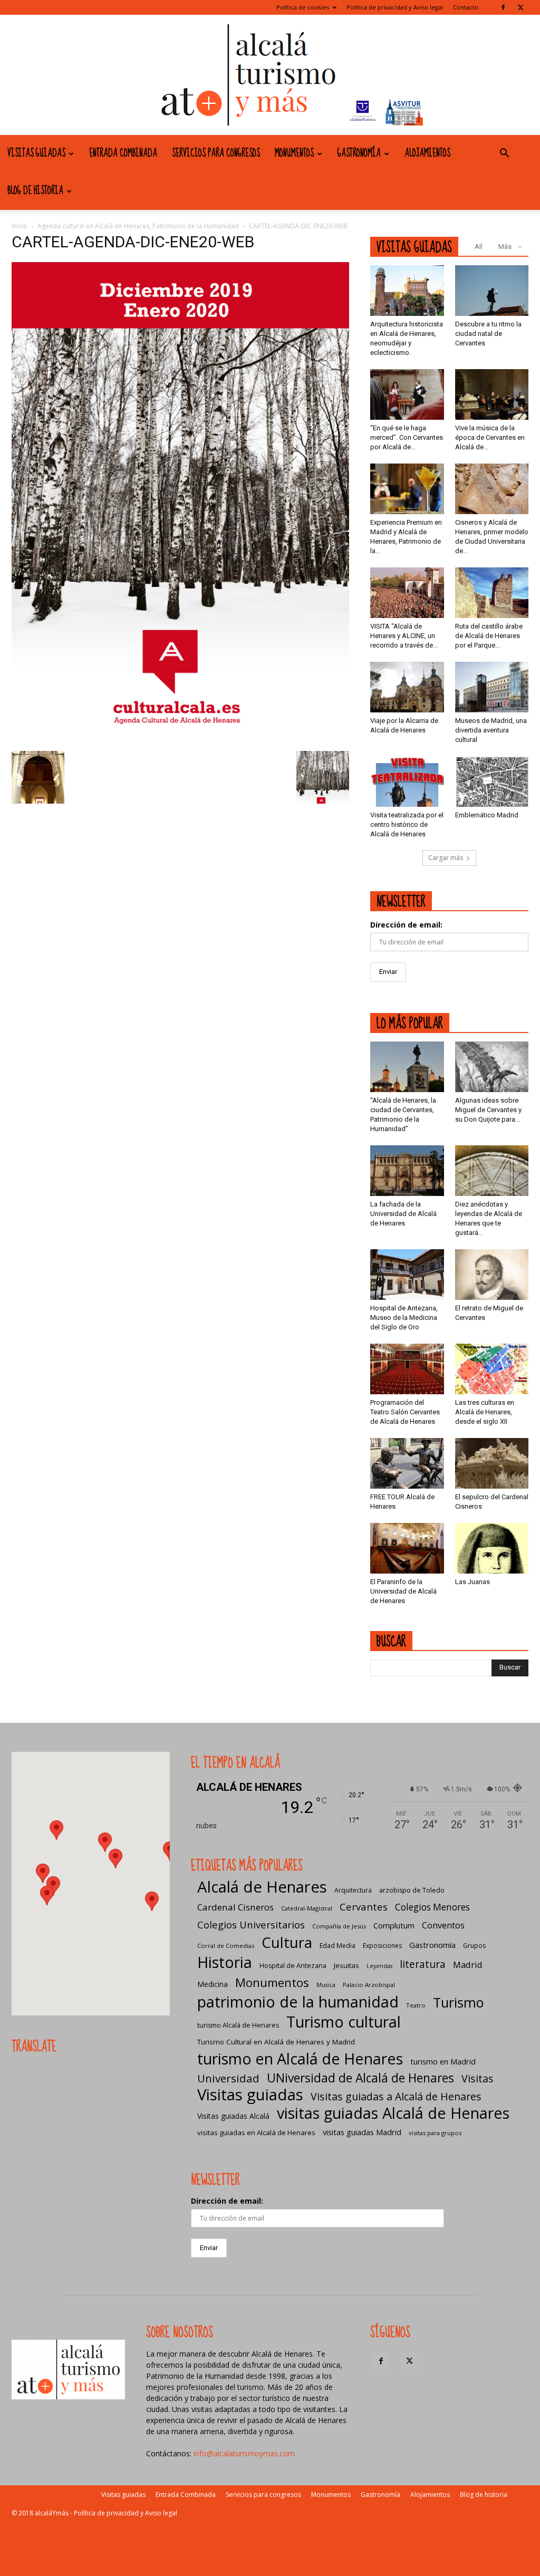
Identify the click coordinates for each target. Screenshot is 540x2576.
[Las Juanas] (492, 1548)
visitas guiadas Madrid (362, 2132)
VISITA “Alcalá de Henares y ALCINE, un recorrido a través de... (404, 636)
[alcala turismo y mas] (270, 75)
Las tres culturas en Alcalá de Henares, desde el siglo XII (485, 1412)
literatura (423, 1965)
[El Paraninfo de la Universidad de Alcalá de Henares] (407, 1548)
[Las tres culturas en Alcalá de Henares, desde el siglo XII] (492, 1369)
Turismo (458, 2003)
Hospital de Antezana (293, 1966)
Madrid (468, 1965)
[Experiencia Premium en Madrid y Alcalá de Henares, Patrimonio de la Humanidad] (407, 489)
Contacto (466, 7)
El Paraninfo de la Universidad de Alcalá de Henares (403, 1591)
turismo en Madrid (443, 2061)
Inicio (20, 226)
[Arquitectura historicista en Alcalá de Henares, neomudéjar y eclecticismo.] (407, 291)
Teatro (416, 2005)
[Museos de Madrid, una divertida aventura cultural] (492, 687)
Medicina (213, 1984)
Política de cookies (303, 7)
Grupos (474, 1946)
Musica (326, 1985)
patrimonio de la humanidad (298, 2001)
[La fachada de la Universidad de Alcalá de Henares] (407, 1171)
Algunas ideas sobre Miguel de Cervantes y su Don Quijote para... (488, 1110)
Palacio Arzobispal (369, 1985)
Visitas (478, 2078)
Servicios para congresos (216, 153)
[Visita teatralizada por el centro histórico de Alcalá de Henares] (407, 782)
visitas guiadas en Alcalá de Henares (256, 2133)
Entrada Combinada (123, 153)
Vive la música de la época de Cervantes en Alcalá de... (490, 437)
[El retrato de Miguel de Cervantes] (492, 1275)
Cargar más (446, 858)
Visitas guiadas (36, 153)
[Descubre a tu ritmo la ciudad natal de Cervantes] (492, 291)
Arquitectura (353, 1890)
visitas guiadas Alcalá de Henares (393, 2113)
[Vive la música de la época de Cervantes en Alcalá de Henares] (492, 394)
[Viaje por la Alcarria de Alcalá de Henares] (407, 687)
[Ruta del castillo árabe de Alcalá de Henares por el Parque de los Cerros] (492, 593)
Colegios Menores (432, 1907)
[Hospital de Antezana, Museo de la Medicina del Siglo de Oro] (407, 1275)
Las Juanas (472, 1582)
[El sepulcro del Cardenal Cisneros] (492, 1463)
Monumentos (294, 153)
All (479, 247)
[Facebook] (503, 7)
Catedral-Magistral (307, 1908)
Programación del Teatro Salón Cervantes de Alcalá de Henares (405, 1412)
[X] (520, 7)
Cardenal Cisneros (235, 1907)
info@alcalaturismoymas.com (244, 2453)
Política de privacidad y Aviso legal (395, 7)
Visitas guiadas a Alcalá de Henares (396, 2096)
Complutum (394, 1925)
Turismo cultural (344, 2022)
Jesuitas (346, 1965)
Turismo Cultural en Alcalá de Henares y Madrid (276, 2042)
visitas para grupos (435, 2133)
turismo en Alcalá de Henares (300, 2058)
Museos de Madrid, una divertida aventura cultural (491, 730)
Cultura (287, 1942)
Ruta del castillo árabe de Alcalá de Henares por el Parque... (489, 636)
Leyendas (379, 1966)
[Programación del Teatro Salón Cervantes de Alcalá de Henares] (407, 1369)
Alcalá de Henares (262, 1887)
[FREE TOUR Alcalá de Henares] (407, 1463)
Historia (225, 1962)
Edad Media (337, 1946)
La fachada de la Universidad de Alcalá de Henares (403, 1214)
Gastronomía (359, 153)
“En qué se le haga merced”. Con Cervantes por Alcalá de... (407, 437)
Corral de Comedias (226, 1946)
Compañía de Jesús (339, 1926)
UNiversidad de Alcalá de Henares (360, 2078)
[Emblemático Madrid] (492, 782)
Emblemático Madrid (487, 815)
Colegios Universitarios (251, 1924)
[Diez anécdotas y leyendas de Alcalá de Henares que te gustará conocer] (492, 1171)
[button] (504, 154)
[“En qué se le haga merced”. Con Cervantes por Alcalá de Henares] (407, 394)
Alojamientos (427, 153)
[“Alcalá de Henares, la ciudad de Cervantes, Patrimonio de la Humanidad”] (407, 1067)
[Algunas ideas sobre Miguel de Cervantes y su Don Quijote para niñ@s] (492, 1067)
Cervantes (364, 1907)
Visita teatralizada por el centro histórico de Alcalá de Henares (407, 824)
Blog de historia (35, 191)
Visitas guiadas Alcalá (233, 2116)
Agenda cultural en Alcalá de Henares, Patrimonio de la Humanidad (138, 226)
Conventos (443, 1925)
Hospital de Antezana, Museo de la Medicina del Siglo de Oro (404, 1318)
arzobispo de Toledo (412, 1890)
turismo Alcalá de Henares (238, 2025)
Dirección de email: (406, 925)
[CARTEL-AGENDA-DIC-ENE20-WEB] (180, 740)
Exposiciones (382, 1946)
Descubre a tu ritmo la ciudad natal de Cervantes (488, 334)
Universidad (228, 2078)
